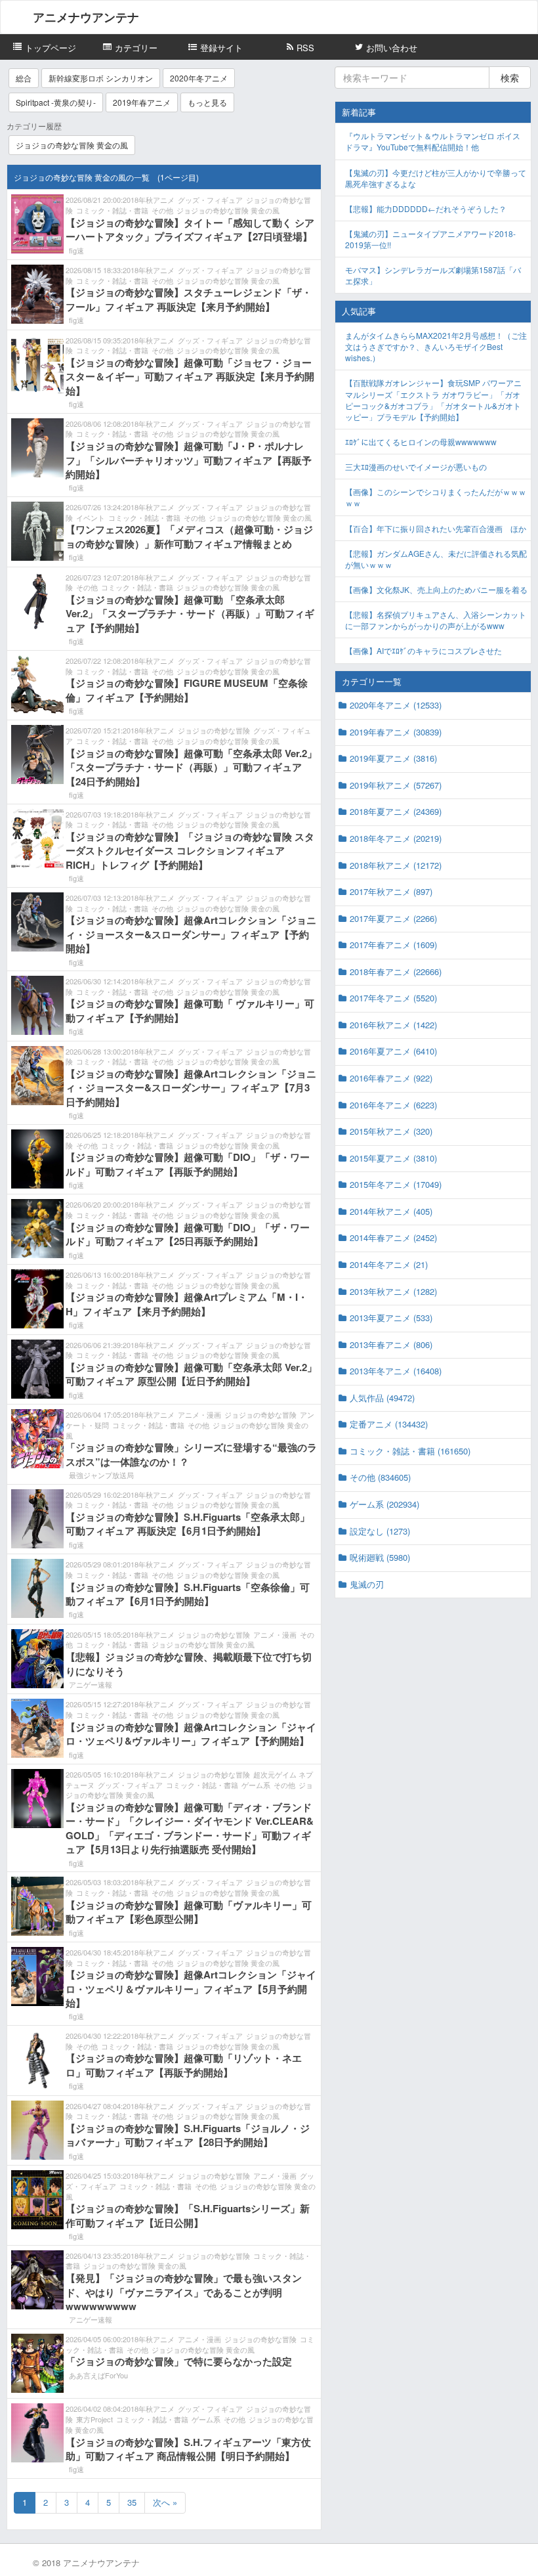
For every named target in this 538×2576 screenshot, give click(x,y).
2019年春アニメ (142, 102)
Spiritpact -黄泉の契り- (56, 102)
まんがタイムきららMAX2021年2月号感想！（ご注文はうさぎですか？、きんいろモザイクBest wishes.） (436, 346)
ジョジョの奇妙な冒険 (214, 730)
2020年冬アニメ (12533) (396, 705)
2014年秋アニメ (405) (391, 1211)
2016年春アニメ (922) (391, 1078)
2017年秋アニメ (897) (391, 891)
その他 (162, 210)
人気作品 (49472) (382, 1398)
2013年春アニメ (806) (391, 1344)
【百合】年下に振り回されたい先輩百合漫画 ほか (436, 528)
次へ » (165, 2502)
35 (132, 2502)
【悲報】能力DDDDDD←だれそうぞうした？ (426, 208)
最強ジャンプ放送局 (101, 1475)
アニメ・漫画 (199, 1414)
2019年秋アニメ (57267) (396, 785)
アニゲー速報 (91, 1684)
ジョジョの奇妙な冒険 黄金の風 (72, 145)
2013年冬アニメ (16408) (396, 1371)
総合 (24, 78)
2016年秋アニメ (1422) (393, 1025)
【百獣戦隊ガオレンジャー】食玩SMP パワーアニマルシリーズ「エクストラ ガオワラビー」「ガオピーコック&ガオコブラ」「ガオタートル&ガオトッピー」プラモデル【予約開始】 (433, 399)
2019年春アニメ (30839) (396, 732)
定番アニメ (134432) (389, 1424)
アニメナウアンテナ (86, 17)
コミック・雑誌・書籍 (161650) (410, 1451)
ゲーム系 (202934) (384, 1504)
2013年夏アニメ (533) (391, 1318)
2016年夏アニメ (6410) (393, 1051)
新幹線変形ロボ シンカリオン (101, 78)
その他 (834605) (380, 1477)
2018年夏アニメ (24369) (396, 811)
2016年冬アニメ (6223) (393, 1105)
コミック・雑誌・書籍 (112, 210)
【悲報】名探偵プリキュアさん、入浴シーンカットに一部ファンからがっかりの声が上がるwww (436, 620)
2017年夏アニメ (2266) (393, 918)
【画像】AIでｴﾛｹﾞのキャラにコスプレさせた (424, 650)
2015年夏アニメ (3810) (393, 1158)
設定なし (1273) (380, 1531)
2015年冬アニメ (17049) (396, 1184)
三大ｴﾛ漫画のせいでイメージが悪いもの (416, 467)
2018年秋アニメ (149, 200)
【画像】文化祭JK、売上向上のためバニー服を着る (436, 589)
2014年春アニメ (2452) (393, 1237)
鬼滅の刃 (367, 1584)
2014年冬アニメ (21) (389, 1264)
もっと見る (207, 102)
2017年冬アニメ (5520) (393, 998)
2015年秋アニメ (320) (391, 1131)
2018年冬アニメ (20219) (396, 838)
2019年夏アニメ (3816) (393, 758)
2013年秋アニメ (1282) (393, 1291)
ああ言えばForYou (98, 2375)
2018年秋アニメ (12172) (396, 865)
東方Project (94, 2419)
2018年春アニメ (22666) (396, 971)
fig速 (76, 250)
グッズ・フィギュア (210, 200)
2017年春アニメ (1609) (393, 945)
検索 (510, 77)
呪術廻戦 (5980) (380, 1557)
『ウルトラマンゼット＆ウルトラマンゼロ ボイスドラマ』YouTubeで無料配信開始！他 (433, 141)
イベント (91, 517)
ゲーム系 (256, 1785)
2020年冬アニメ (199, 78)
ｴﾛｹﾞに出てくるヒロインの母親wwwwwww (421, 442)
